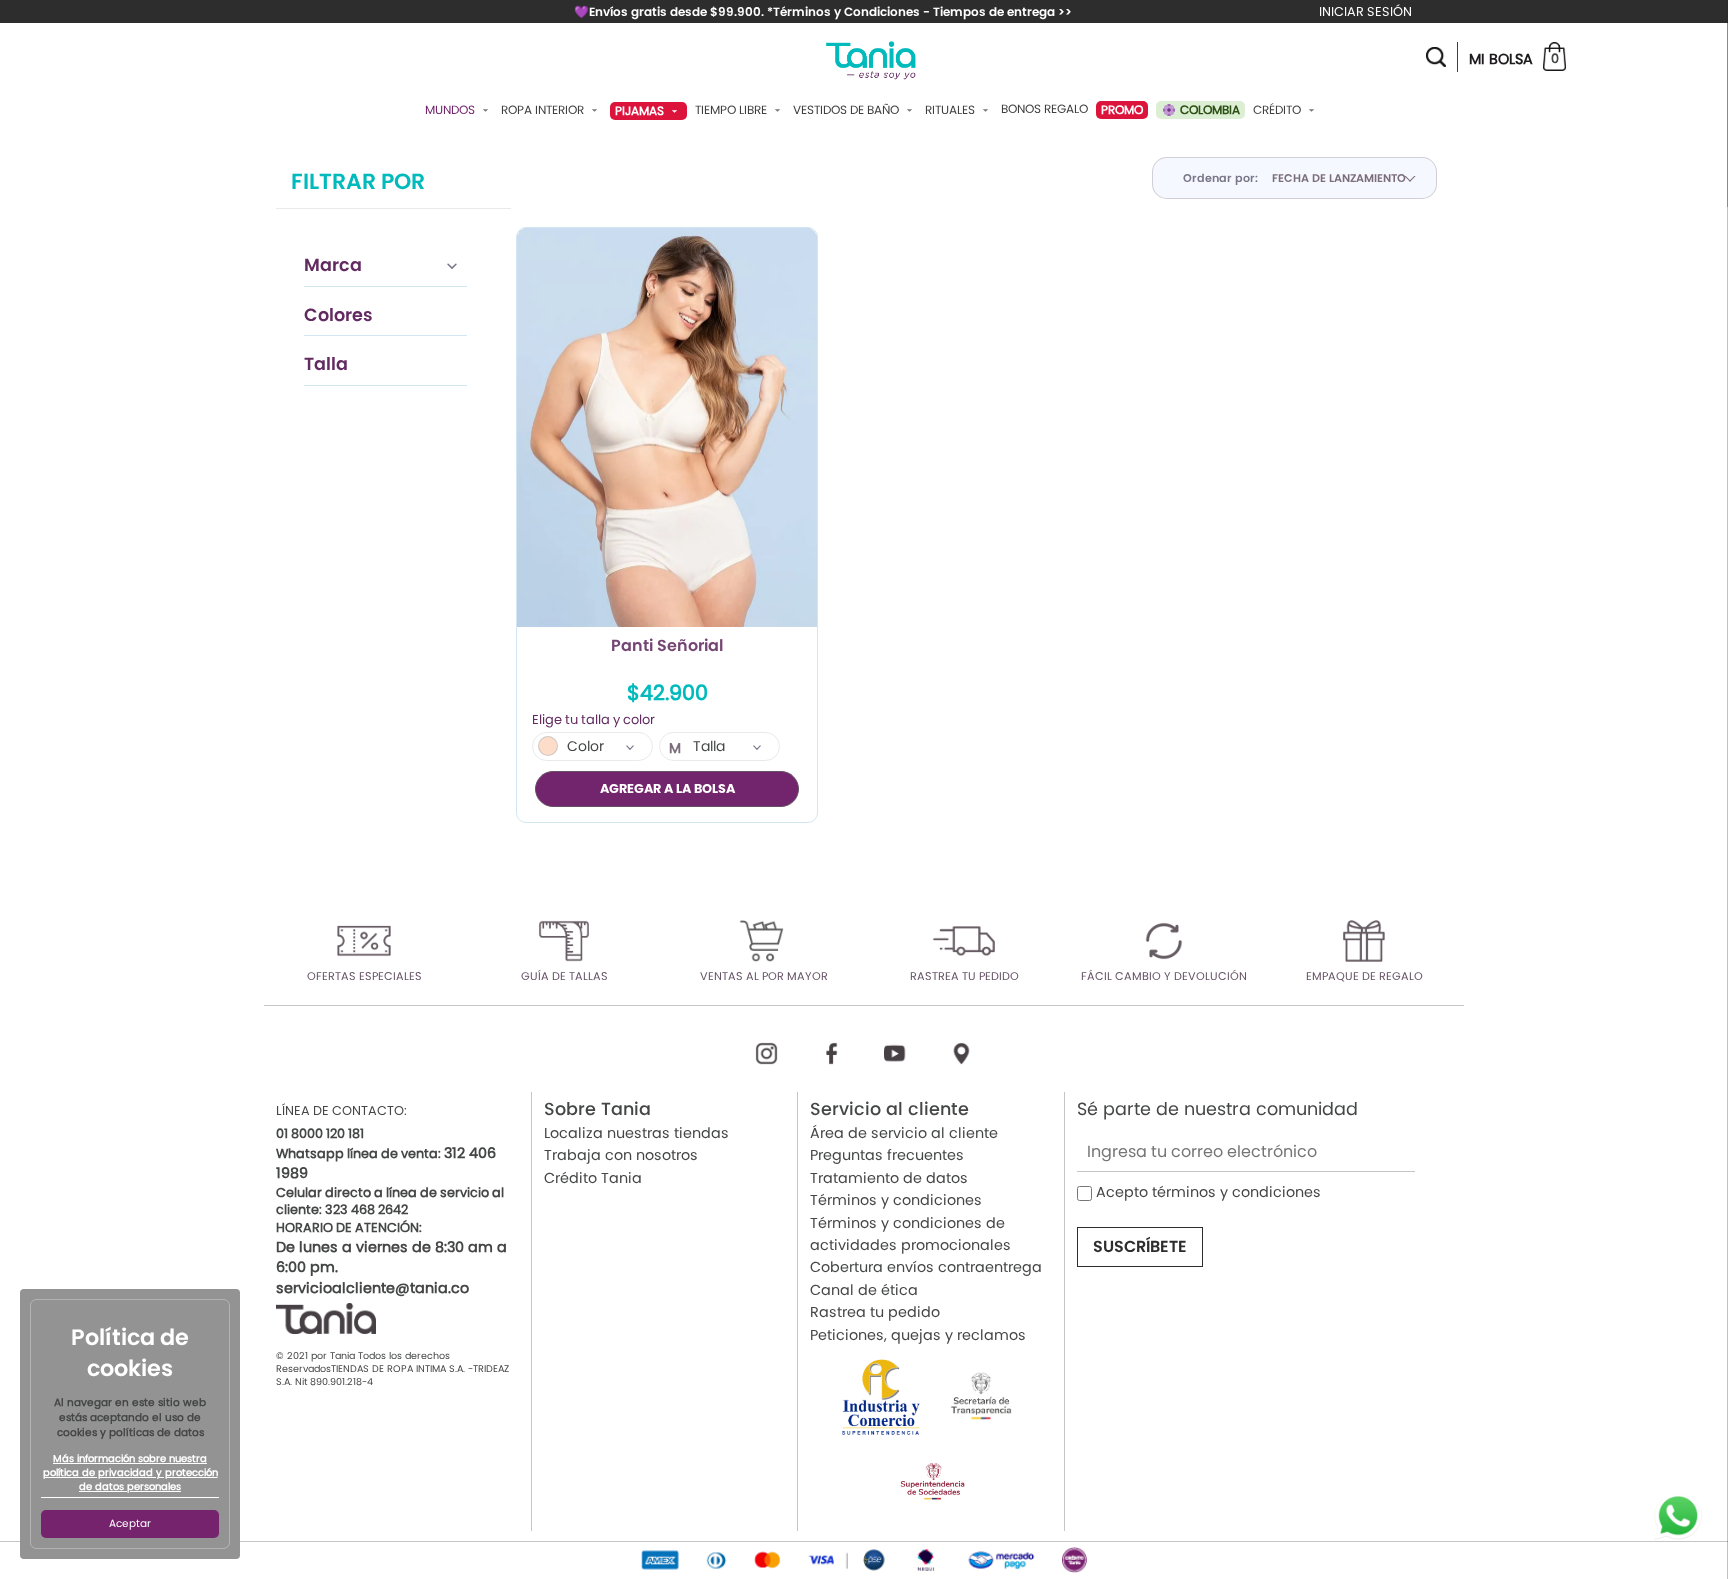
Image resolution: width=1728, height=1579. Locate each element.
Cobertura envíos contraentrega (926, 1267)
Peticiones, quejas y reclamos (918, 1335)
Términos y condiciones (896, 1200)
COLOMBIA (1208, 109)
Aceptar (130, 1523)
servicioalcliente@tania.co (372, 1288)
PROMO (1122, 109)
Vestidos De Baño (847, 110)
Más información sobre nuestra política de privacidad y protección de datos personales (130, 1473)
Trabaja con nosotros (621, 1155)
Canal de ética (864, 1290)
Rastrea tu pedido (875, 1312)
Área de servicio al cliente (904, 1133)
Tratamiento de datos (889, 1178)
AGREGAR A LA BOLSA (667, 788)
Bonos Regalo (1044, 109)
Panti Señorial (667, 647)
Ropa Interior (544, 110)
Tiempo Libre (732, 110)
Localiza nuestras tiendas (636, 1133)
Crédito (1278, 110)
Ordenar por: (1220, 178)
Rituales (951, 110)
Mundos (451, 110)
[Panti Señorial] (667, 428)
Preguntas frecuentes (887, 1155)
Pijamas (641, 110)
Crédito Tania (593, 1178)
